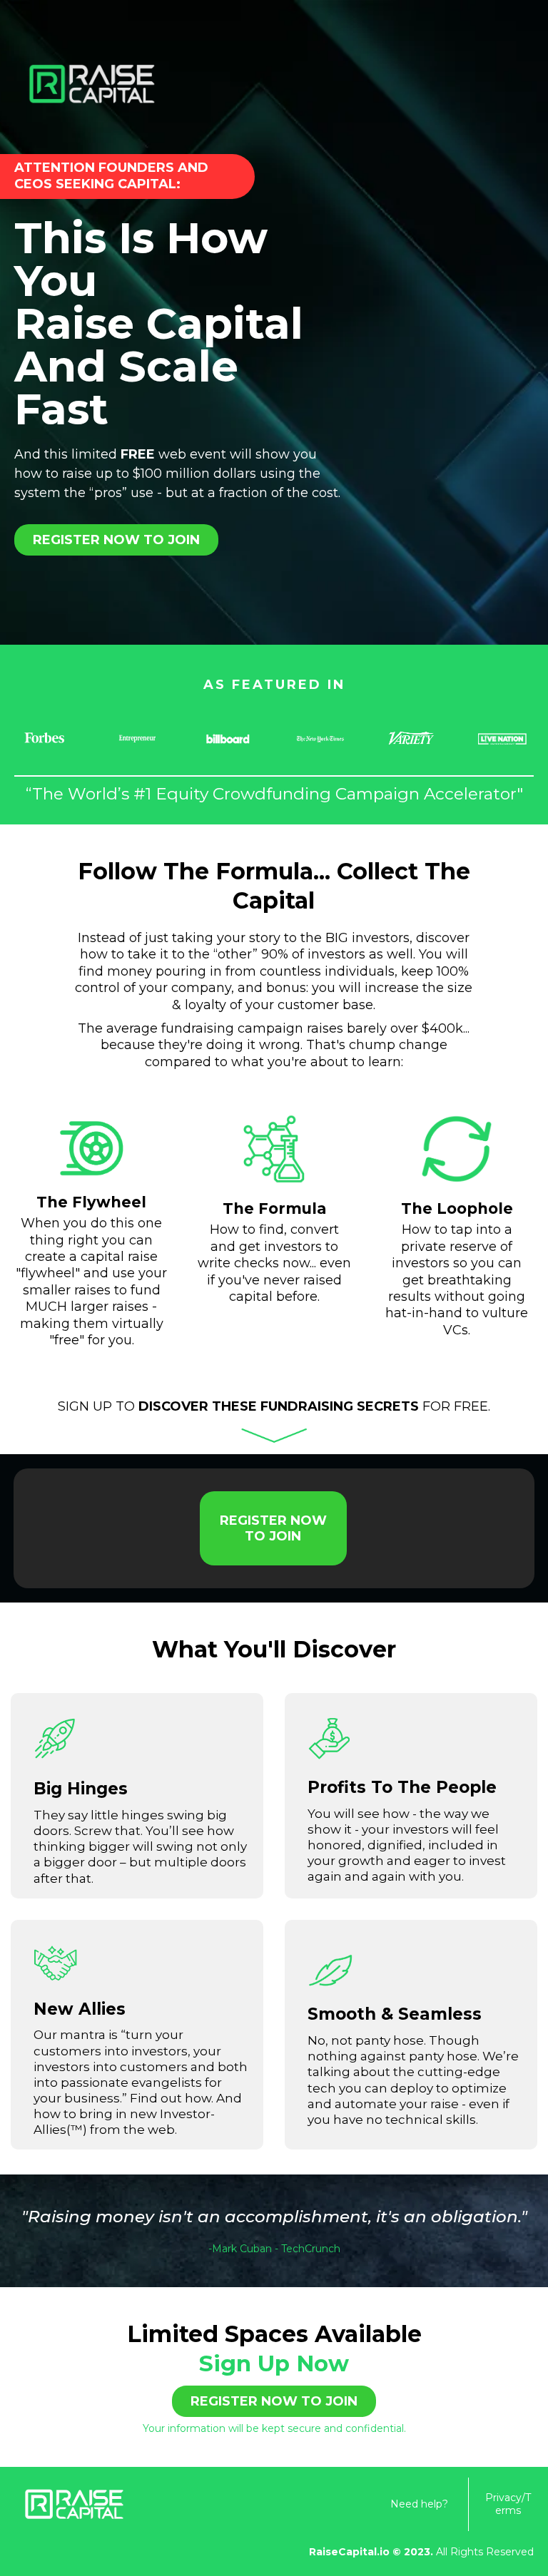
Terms (513, 2504)
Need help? (419, 2504)
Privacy (503, 2498)
